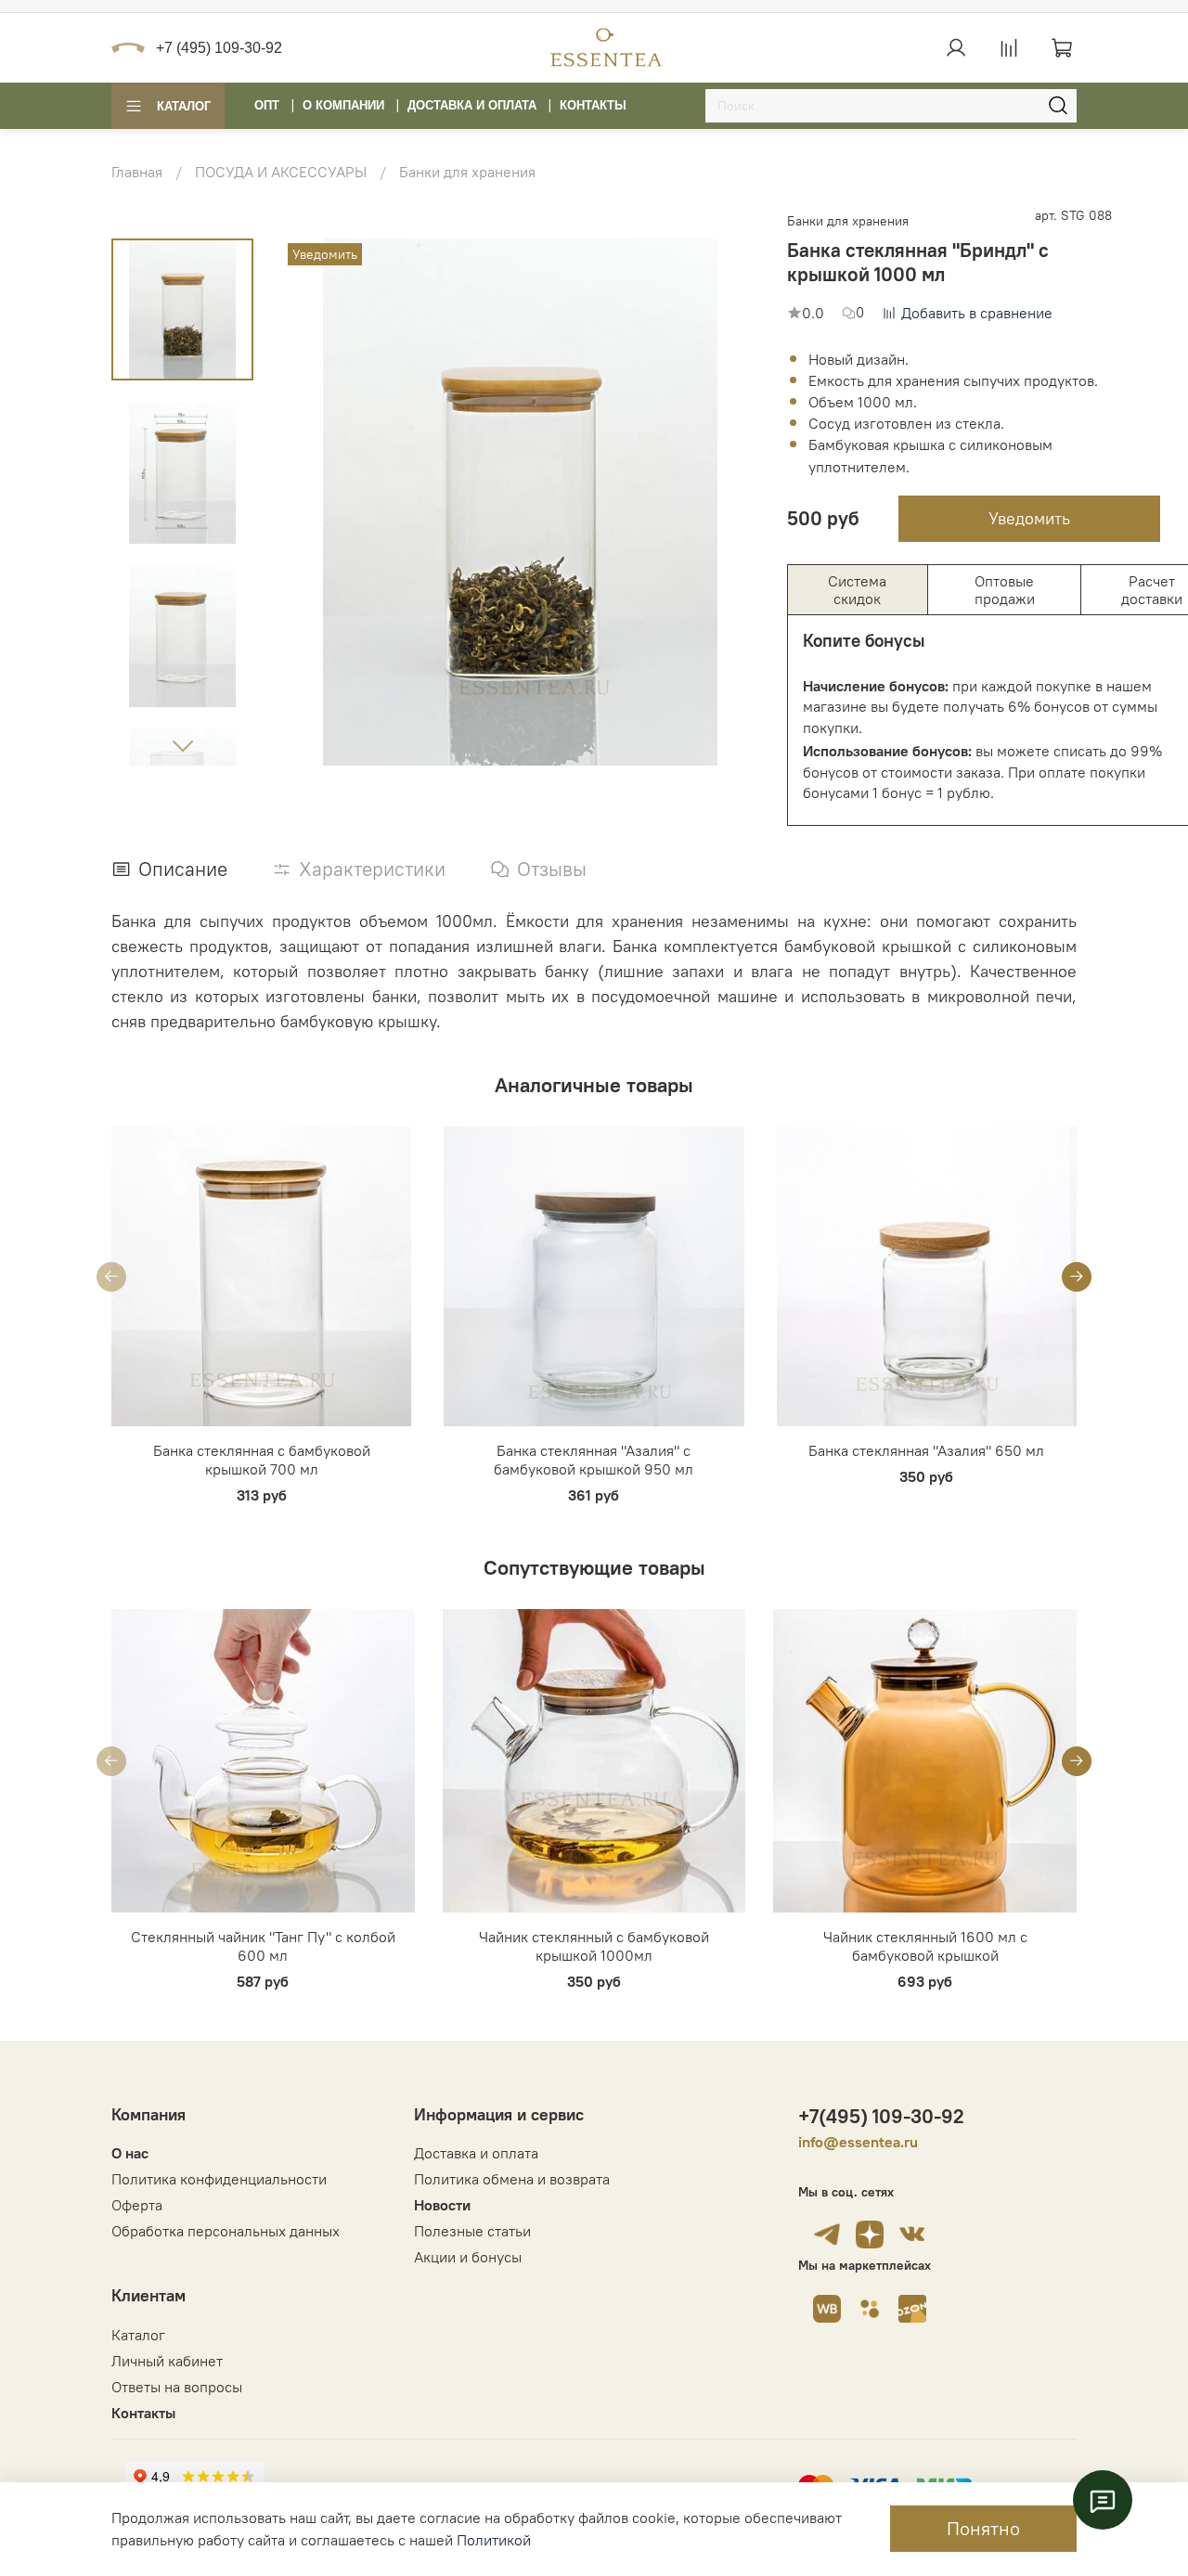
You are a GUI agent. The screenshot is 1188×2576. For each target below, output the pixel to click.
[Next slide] (183, 745)
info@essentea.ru (858, 2142)
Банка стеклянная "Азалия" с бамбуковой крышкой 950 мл (594, 1461)
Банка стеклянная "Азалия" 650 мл (926, 1451)
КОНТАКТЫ (593, 105)
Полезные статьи (472, 2231)
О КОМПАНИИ (343, 105)
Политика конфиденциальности (219, 2179)
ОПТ (267, 105)
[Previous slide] (291, 502)
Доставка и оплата (476, 2153)
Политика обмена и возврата (512, 2179)
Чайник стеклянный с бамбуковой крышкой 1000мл (594, 1946)
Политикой (494, 2540)
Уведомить (1029, 518)
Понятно (983, 2528)
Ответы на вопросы (177, 2387)
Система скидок (857, 589)
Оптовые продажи (1005, 589)
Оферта (137, 2205)
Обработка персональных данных (226, 2231)
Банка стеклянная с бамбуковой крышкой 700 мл (262, 1461)
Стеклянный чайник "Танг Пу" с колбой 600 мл (263, 1946)
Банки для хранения (467, 172)
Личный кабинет (167, 2361)
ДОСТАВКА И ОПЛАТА (472, 105)
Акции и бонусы (468, 2257)
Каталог (184, 106)
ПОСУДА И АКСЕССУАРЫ (281, 172)
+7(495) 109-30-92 (881, 2116)
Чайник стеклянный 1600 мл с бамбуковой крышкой (925, 1946)
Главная (137, 172)
